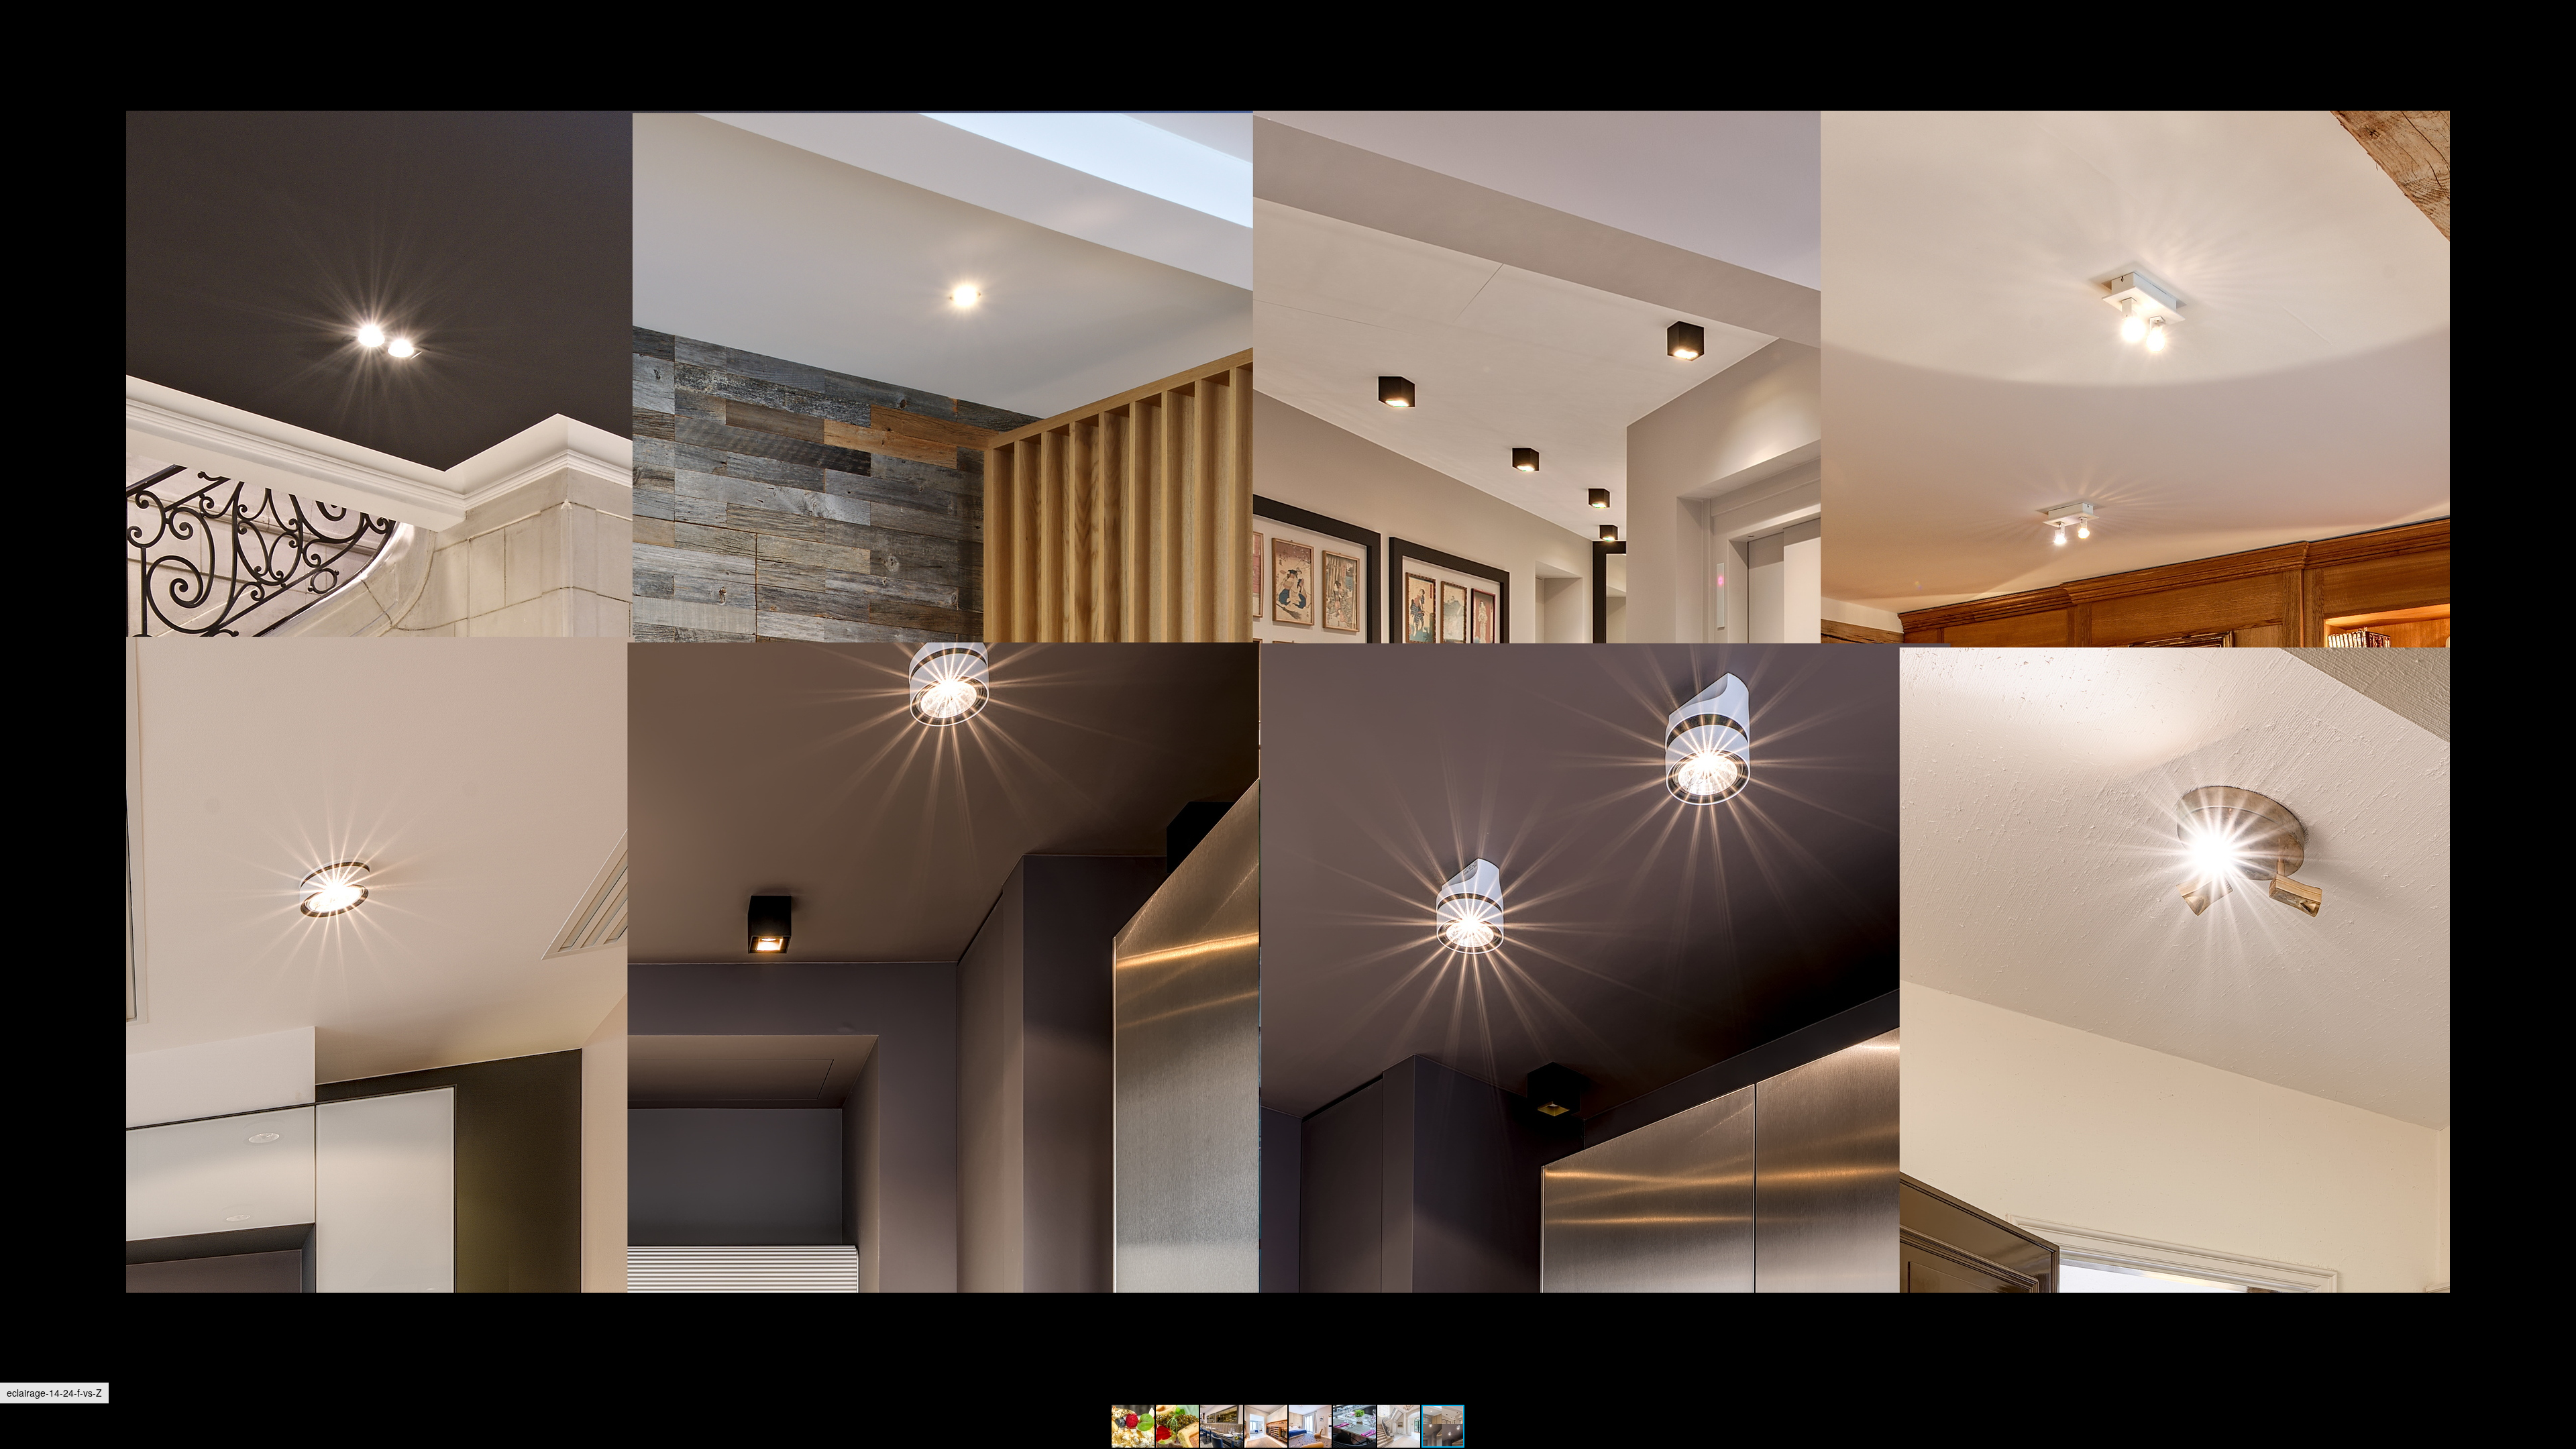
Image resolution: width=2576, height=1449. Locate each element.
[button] (2564, 35)
